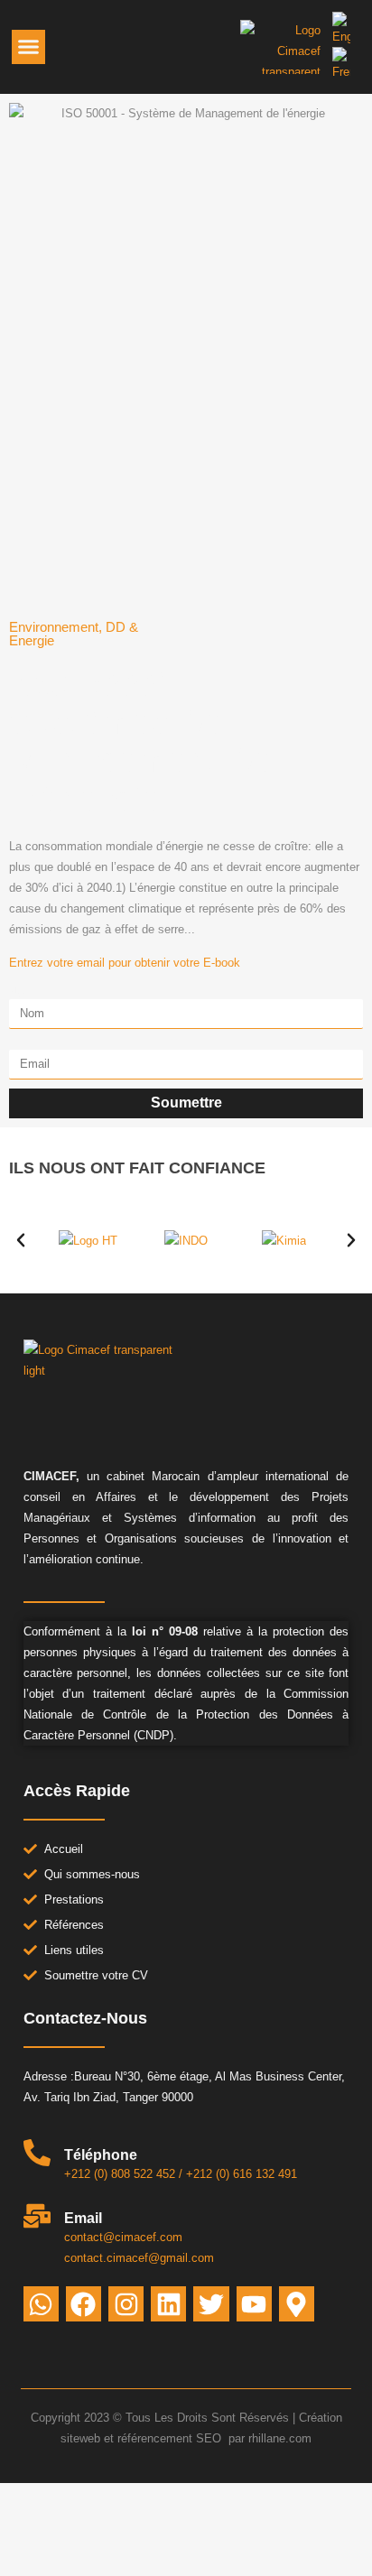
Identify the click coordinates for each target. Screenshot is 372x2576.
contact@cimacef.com (123, 2237)
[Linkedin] (168, 2304)
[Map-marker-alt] (297, 2304)
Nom (21, 993)
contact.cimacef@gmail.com (139, 2258)
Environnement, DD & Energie (74, 634)
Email (24, 1044)
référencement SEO (171, 2438)
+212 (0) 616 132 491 (242, 2174)
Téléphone (101, 2155)
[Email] (37, 2216)
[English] (341, 37)
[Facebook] (84, 2304)
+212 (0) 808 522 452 (120, 2174)
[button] (29, 47)
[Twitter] (211, 2304)
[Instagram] (126, 2304)
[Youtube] (254, 2304)
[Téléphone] (37, 2153)
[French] (341, 72)
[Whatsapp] (41, 2304)
